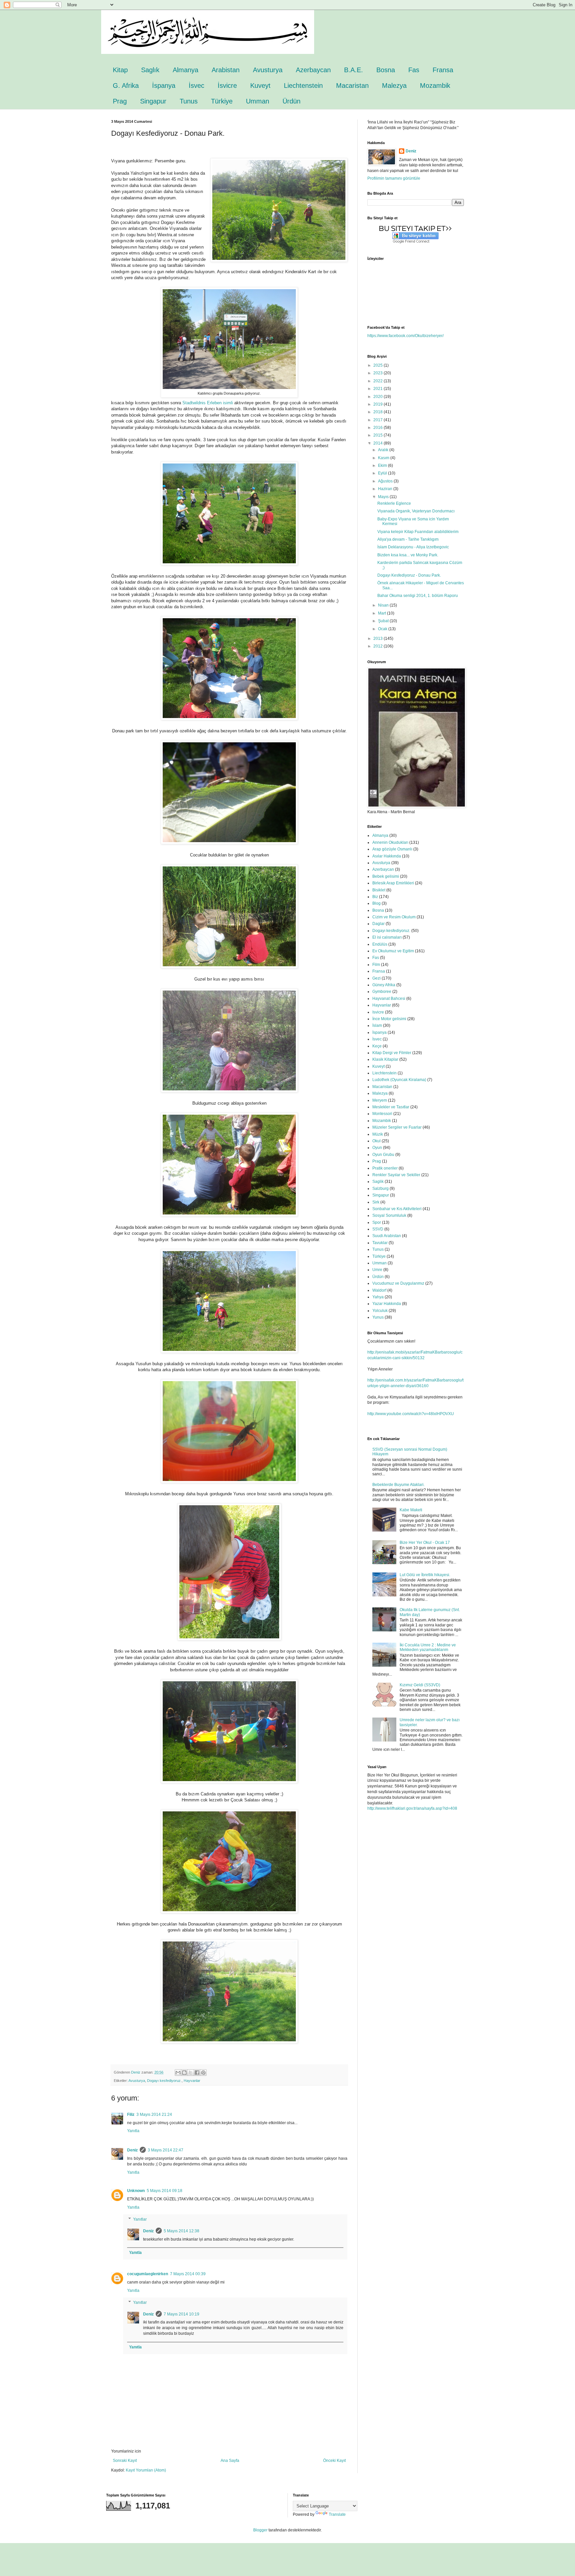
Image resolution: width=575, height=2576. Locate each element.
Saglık (150, 70)
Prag (120, 101)
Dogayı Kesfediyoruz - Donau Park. (409, 575)
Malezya (394, 86)
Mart (383, 613)
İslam (377, 1025)
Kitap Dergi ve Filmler (392, 1053)
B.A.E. (354, 70)
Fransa (443, 70)
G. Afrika (126, 86)
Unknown (136, 2191)
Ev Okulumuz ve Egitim (393, 951)
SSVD (378, 1229)
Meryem (380, 1100)
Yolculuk (380, 1311)
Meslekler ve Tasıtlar (391, 1107)
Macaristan (352, 86)
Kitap (120, 70)
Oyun (377, 1148)
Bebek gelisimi (386, 876)
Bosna (386, 70)
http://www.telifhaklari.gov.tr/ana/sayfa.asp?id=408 (412, 1808)
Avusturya (268, 70)
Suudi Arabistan (387, 1236)
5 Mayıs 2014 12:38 (182, 2231)
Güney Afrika (384, 985)
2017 (379, 420)
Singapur (153, 101)
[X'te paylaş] (191, 2073)
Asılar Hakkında (387, 856)
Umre (377, 1270)
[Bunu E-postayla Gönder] (178, 2073)
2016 (379, 428)
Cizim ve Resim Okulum (394, 917)
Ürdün (291, 101)
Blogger (260, 2530)
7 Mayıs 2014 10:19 (182, 2314)
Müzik (378, 1134)
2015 (379, 435)
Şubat (384, 621)
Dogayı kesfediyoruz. (164, 2081)
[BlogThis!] (184, 2073)
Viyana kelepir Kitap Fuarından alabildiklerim (418, 532)
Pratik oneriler (385, 1168)
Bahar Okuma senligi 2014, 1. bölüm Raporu (418, 596)
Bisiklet (379, 890)
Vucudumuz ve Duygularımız (398, 1283)
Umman (258, 101)
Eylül (383, 473)
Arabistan (226, 70)
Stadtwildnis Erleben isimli (208, 403)
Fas (414, 70)
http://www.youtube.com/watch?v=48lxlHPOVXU (411, 1414)
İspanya (164, 86)
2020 (379, 397)
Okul (377, 1141)
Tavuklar (380, 1243)
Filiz (131, 2115)
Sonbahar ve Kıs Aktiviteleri (397, 1209)
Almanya (186, 70)
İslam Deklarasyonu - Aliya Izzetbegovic (413, 547)
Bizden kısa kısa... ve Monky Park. (408, 555)
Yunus (378, 1317)
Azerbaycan (313, 70)
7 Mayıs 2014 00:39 (188, 2274)
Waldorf (379, 1290)
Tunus (189, 101)
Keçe (377, 1046)
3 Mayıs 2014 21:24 (154, 2115)
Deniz (132, 2150)
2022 (379, 381)
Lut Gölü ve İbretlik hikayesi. (425, 1575)
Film (376, 965)
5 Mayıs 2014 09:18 (165, 2191)
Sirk (376, 1202)
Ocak (383, 629)
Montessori (382, 1114)
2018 (379, 412)
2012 (379, 646)
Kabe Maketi (411, 1510)
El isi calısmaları (387, 937)
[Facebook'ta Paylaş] (197, 2073)
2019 (379, 404)
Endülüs (380, 944)
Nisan (384, 605)
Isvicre (378, 1012)
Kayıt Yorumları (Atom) (146, 2470)
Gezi (377, 978)
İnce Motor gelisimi (389, 1019)
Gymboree (382, 992)
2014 (379, 443)
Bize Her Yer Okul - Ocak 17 (425, 1543)
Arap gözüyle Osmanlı (392, 849)
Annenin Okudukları (390, 842)
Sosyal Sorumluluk (389, 1215)
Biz (375, 897)
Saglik (378, 1182)
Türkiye (222, 101)
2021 (379, 389)
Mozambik (435, 86)
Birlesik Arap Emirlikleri (393, 883)
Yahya (378, 1297)
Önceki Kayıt (334, 2461)
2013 (379, 639)
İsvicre (227, 86)
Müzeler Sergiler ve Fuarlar (397, 1127)
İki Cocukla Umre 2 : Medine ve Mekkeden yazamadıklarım (428, 1647)
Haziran (386, 489)
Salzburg (381, 1189)
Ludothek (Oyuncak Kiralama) (399, 1080)
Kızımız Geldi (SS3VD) (420, 1685)
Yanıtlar (140, 2219)
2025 (379, 365)
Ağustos (386, 481)
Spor (377, 1222)
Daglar (379, 924)
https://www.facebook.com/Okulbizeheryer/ (405, 336)
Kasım (384, 458)
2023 (379, 373)
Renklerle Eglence (394, 503)
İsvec (196, 86)
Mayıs (384, 497)
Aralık (384, 450)
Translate (337, 2514)
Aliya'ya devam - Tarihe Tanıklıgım (408, 539)
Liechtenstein (303, 86)
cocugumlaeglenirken (148, 2274)
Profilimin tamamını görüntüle (394, 178)
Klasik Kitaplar (385, 1059)
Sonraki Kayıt (125, 2461)
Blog (377, 903)
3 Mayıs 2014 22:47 (166, 2150)
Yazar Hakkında (387, 1304)
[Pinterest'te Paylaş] (203, 2073)
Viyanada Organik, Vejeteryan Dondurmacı (416, 511)
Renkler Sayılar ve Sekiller (396, 1175)
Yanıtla (133, 2131)
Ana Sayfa (230, 2461)
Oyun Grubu (383, 1155)
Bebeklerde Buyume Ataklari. (398, 1485)
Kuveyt (260, 86)
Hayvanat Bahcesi (389, 999)
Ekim (383, 465)
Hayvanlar (192, 2081)
